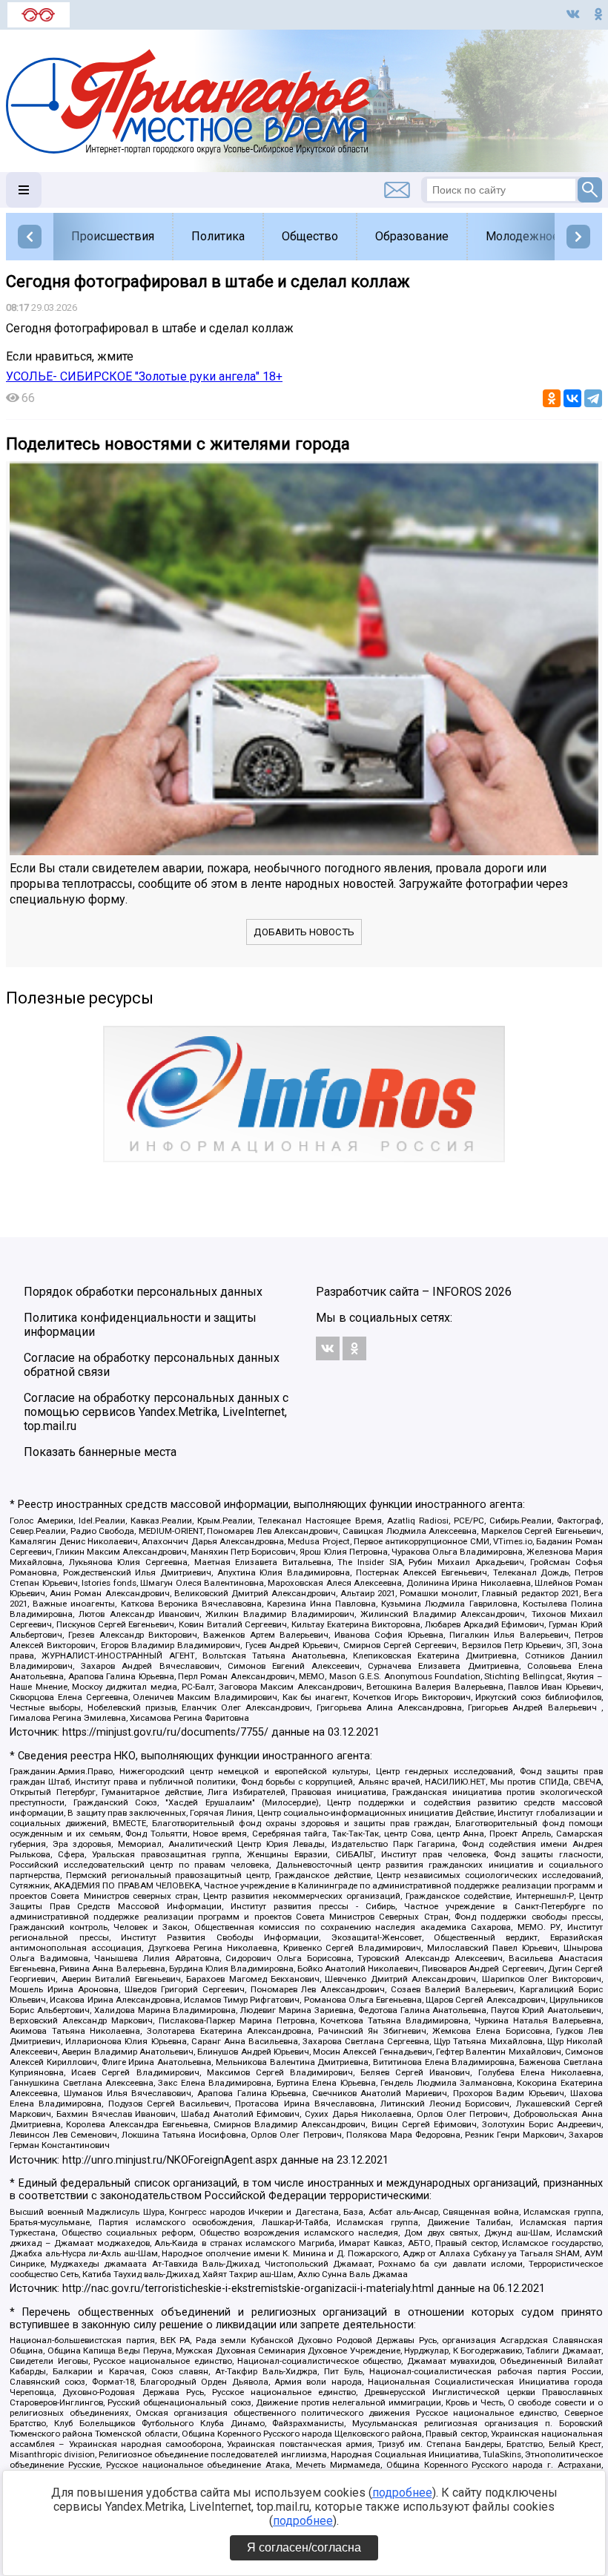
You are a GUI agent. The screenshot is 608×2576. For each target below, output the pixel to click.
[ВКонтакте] (572, 398)
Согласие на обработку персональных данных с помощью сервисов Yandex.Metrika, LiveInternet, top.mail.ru (156, 1412)
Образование (412, 236)
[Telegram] (593, 398)
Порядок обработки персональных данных (143, 1292)
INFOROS (457, 1292)
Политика (218, 236)
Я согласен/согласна (304, 2547)
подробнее (402, 2493)
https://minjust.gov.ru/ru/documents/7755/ (165, 1732)
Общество (310, 236)
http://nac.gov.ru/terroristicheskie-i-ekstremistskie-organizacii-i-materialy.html (248, 2289)
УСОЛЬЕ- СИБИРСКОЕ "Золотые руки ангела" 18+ (144, 376)
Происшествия (113, 236)
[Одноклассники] (552, 398)
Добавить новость (304, 932)
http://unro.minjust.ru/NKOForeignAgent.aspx (170, 2160)
